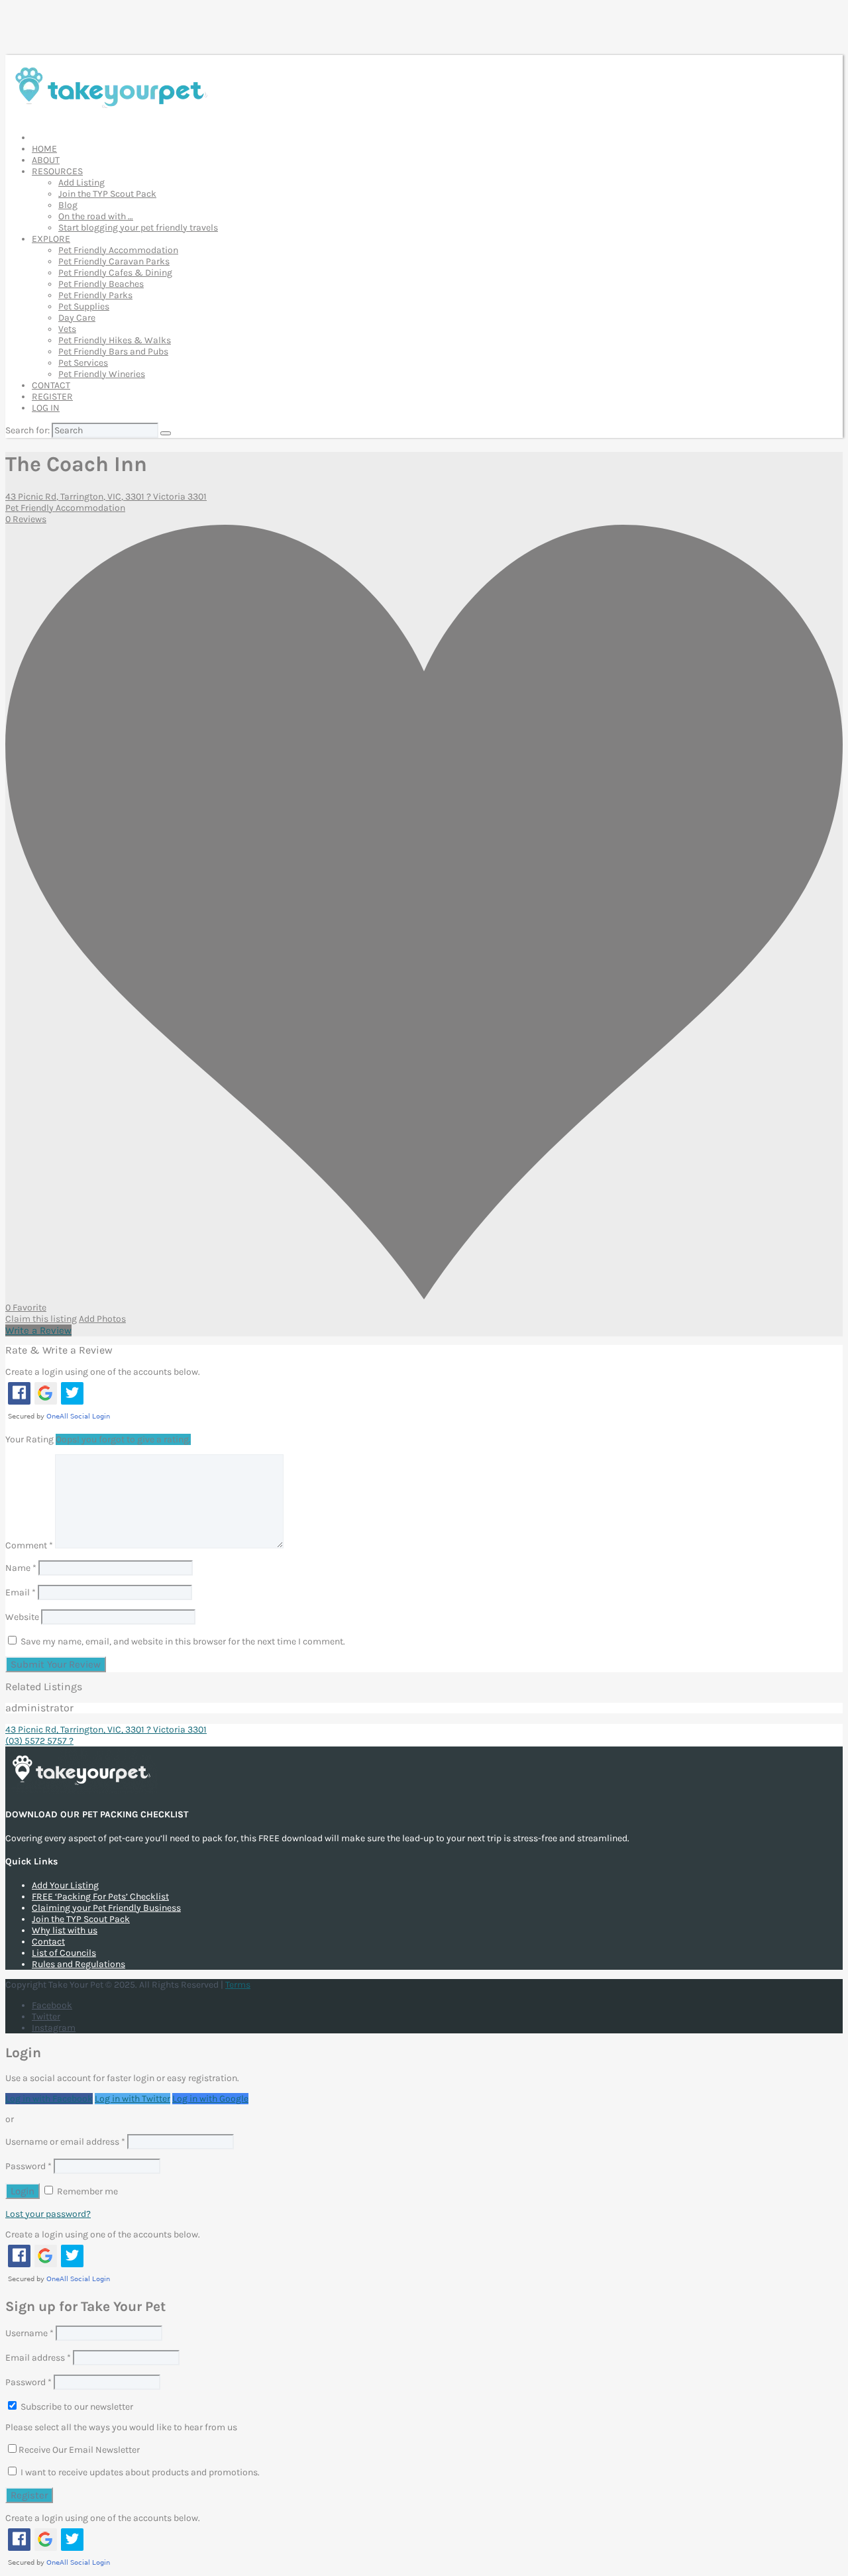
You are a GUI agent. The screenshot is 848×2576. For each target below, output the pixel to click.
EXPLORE (51, 239)
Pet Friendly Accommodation (118, 250)
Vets (67, 329)
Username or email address (65, 2142)
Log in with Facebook (49, 2099)
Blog (68, 205)
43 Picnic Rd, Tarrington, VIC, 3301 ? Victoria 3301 (106, 497)
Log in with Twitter (132, 2099)
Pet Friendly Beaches (101, 284)
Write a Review (38, 1330)
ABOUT (46, 160)
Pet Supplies (84, 306)
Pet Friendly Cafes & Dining (115, 273)
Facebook (52, 2005)
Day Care (77, 318)
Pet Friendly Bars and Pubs (113, 351)
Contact (48, 1942)
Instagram (54, 2028)
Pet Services (83, 363)
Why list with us (65, 1930)
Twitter (46, 2016)
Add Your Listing (65, 1885)
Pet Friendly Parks (95, 295)
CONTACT (51, 385)
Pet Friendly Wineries (102, 374)
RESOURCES (57, 171)
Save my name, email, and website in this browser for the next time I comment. (183, 1641)
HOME (44, 149)
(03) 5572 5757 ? (39, 1741)
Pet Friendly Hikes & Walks (115, 340)
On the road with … (96, 216)
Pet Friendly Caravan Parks (114, 261)
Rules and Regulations (79, 1964)
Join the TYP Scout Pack (107, 194)
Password (28, 2166)
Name (21, 1568)
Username (29, 2333)
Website (22, 1617)
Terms (238, 1985)
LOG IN (46, 408)
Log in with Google (210, 2099)
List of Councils (64, 1953)
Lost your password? (48, 2214)
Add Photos (102, 1319)
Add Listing (81, 183)
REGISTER (52, 397)
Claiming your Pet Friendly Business (106, 1908)
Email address (38, 2358)
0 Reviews (26, 519)
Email (21, 1592)
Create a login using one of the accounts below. (103, 1372)
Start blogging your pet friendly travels (138, 228)
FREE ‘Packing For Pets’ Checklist (100, 1897)
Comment (29, 1545)
